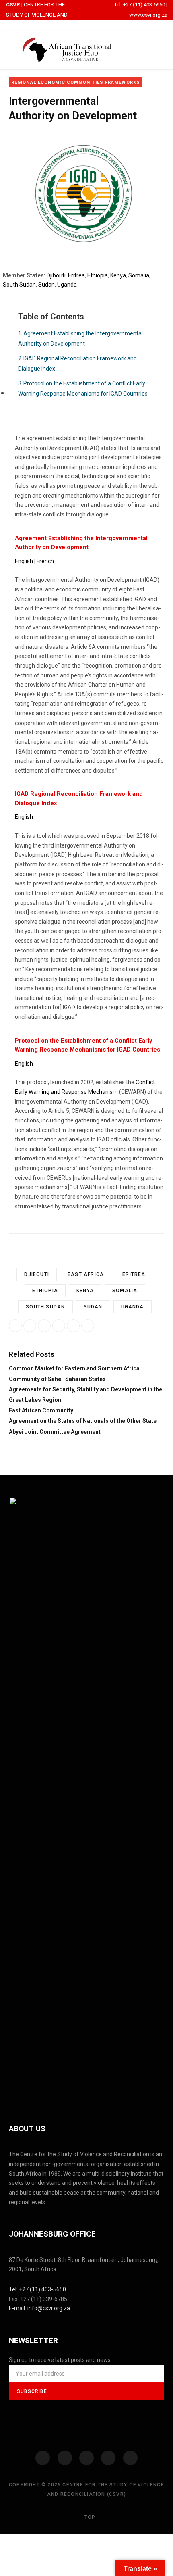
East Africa (86, 1274)
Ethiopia (98, 275)
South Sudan (19, 285)
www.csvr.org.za (148, 15)
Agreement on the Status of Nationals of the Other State (83, 1421)
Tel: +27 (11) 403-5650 (140, 5)
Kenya (118, 275)
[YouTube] (108, 2458)
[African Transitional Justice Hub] (67, 50)
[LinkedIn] (73, 1326)
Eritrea (76, 275)
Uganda (67, 285)
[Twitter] (65, 2458)
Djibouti (56, 275)
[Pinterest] (88, 1326)
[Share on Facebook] (30, 1326)
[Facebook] (43, 2458)
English (24, 561)
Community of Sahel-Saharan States (57, 1379)
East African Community (41, 1410)
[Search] (164, 49)
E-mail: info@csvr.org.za (39, 2308)
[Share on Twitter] (59, 1326)
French (45, 561)
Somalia (139, 275)
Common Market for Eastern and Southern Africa (74, 1368)
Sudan (46, 285)
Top (89, 2517)
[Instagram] (86, 2458)
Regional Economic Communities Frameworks (76, 82)
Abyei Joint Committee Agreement (55, 1432)
